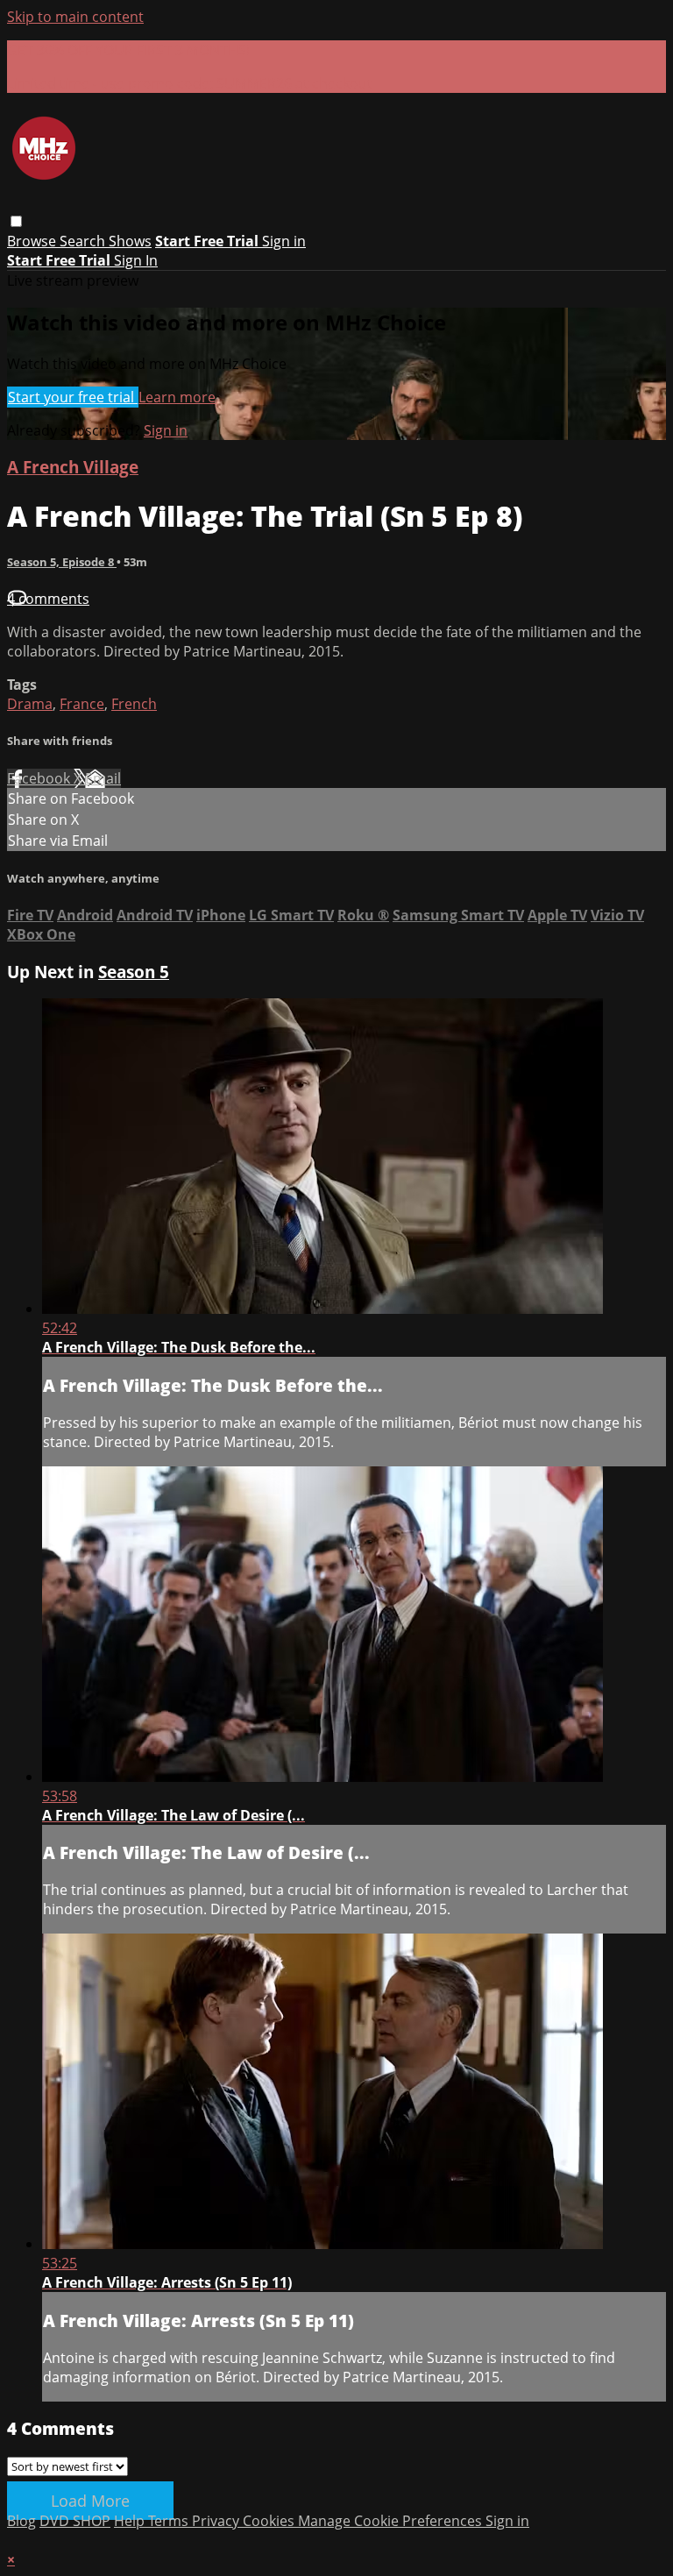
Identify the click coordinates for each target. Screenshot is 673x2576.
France (82, 704)
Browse (33, 241)
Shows (130, 241)
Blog (21, 2521)
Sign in (284, 241)
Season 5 (134, 972)
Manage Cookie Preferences (392, 2521)
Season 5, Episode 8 (62, 562)
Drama (30, 704)
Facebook (40, 778)
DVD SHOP (75, 2521)
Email (103, 778)
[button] (16, 221)
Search (84, 241)
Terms (170, 2521)
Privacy (217, 2521)
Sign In (136, 260)
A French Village (73, 467)
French (134, 704)
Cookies (270, 2521)
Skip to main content (75, 17)
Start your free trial (73, 397)
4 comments (48, 599)
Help (131, 2521)
